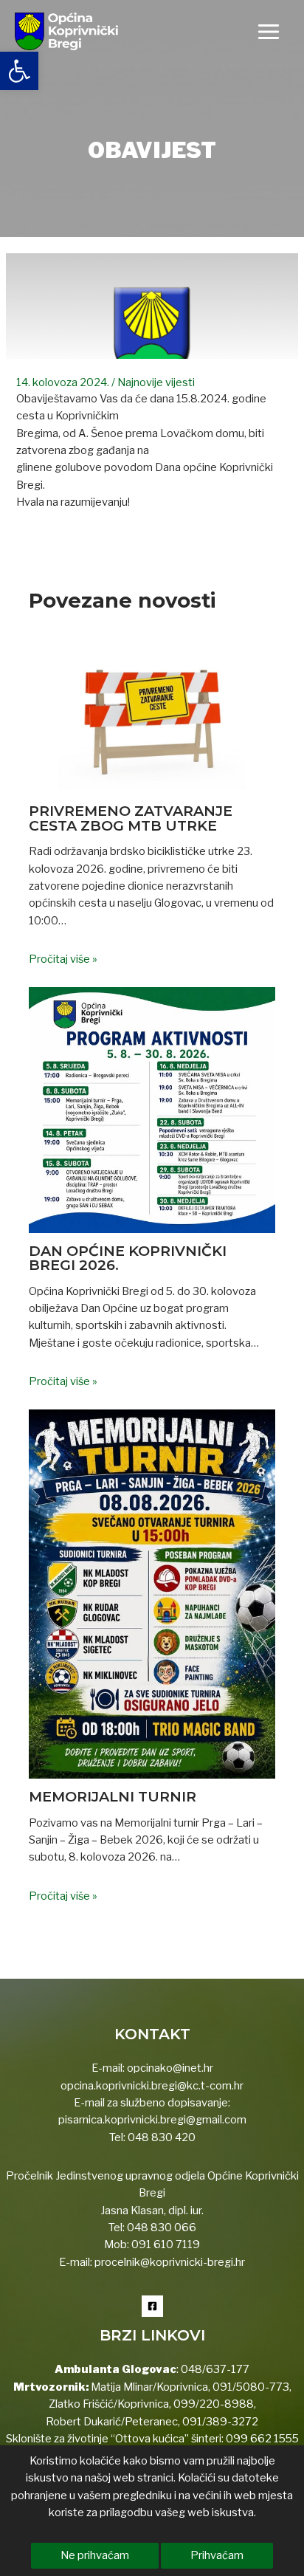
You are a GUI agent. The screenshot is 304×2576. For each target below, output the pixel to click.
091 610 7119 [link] (166, 2244)
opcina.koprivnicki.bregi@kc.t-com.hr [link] (152, 2086)
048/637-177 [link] (214, 2369)
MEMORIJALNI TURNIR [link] (113, 1796)
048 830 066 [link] (160, 2228)
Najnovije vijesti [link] (156, 382)
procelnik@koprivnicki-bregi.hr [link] (170, 2262)
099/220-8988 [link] (214, 2404)
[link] (19, 71)
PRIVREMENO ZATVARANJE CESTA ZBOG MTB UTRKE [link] (131, 818)
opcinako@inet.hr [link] (170, 2068)
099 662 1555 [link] (262, 2439)
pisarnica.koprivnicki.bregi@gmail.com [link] (152, 2120)
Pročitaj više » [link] (63, 959)
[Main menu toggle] (269, 32)
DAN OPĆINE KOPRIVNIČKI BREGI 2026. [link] (128, 1258)
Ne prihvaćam (95, 2555)
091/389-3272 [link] (220, 2422)
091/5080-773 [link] (250, 2387)
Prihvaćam (217, 2555)
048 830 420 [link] (160, 2137)
